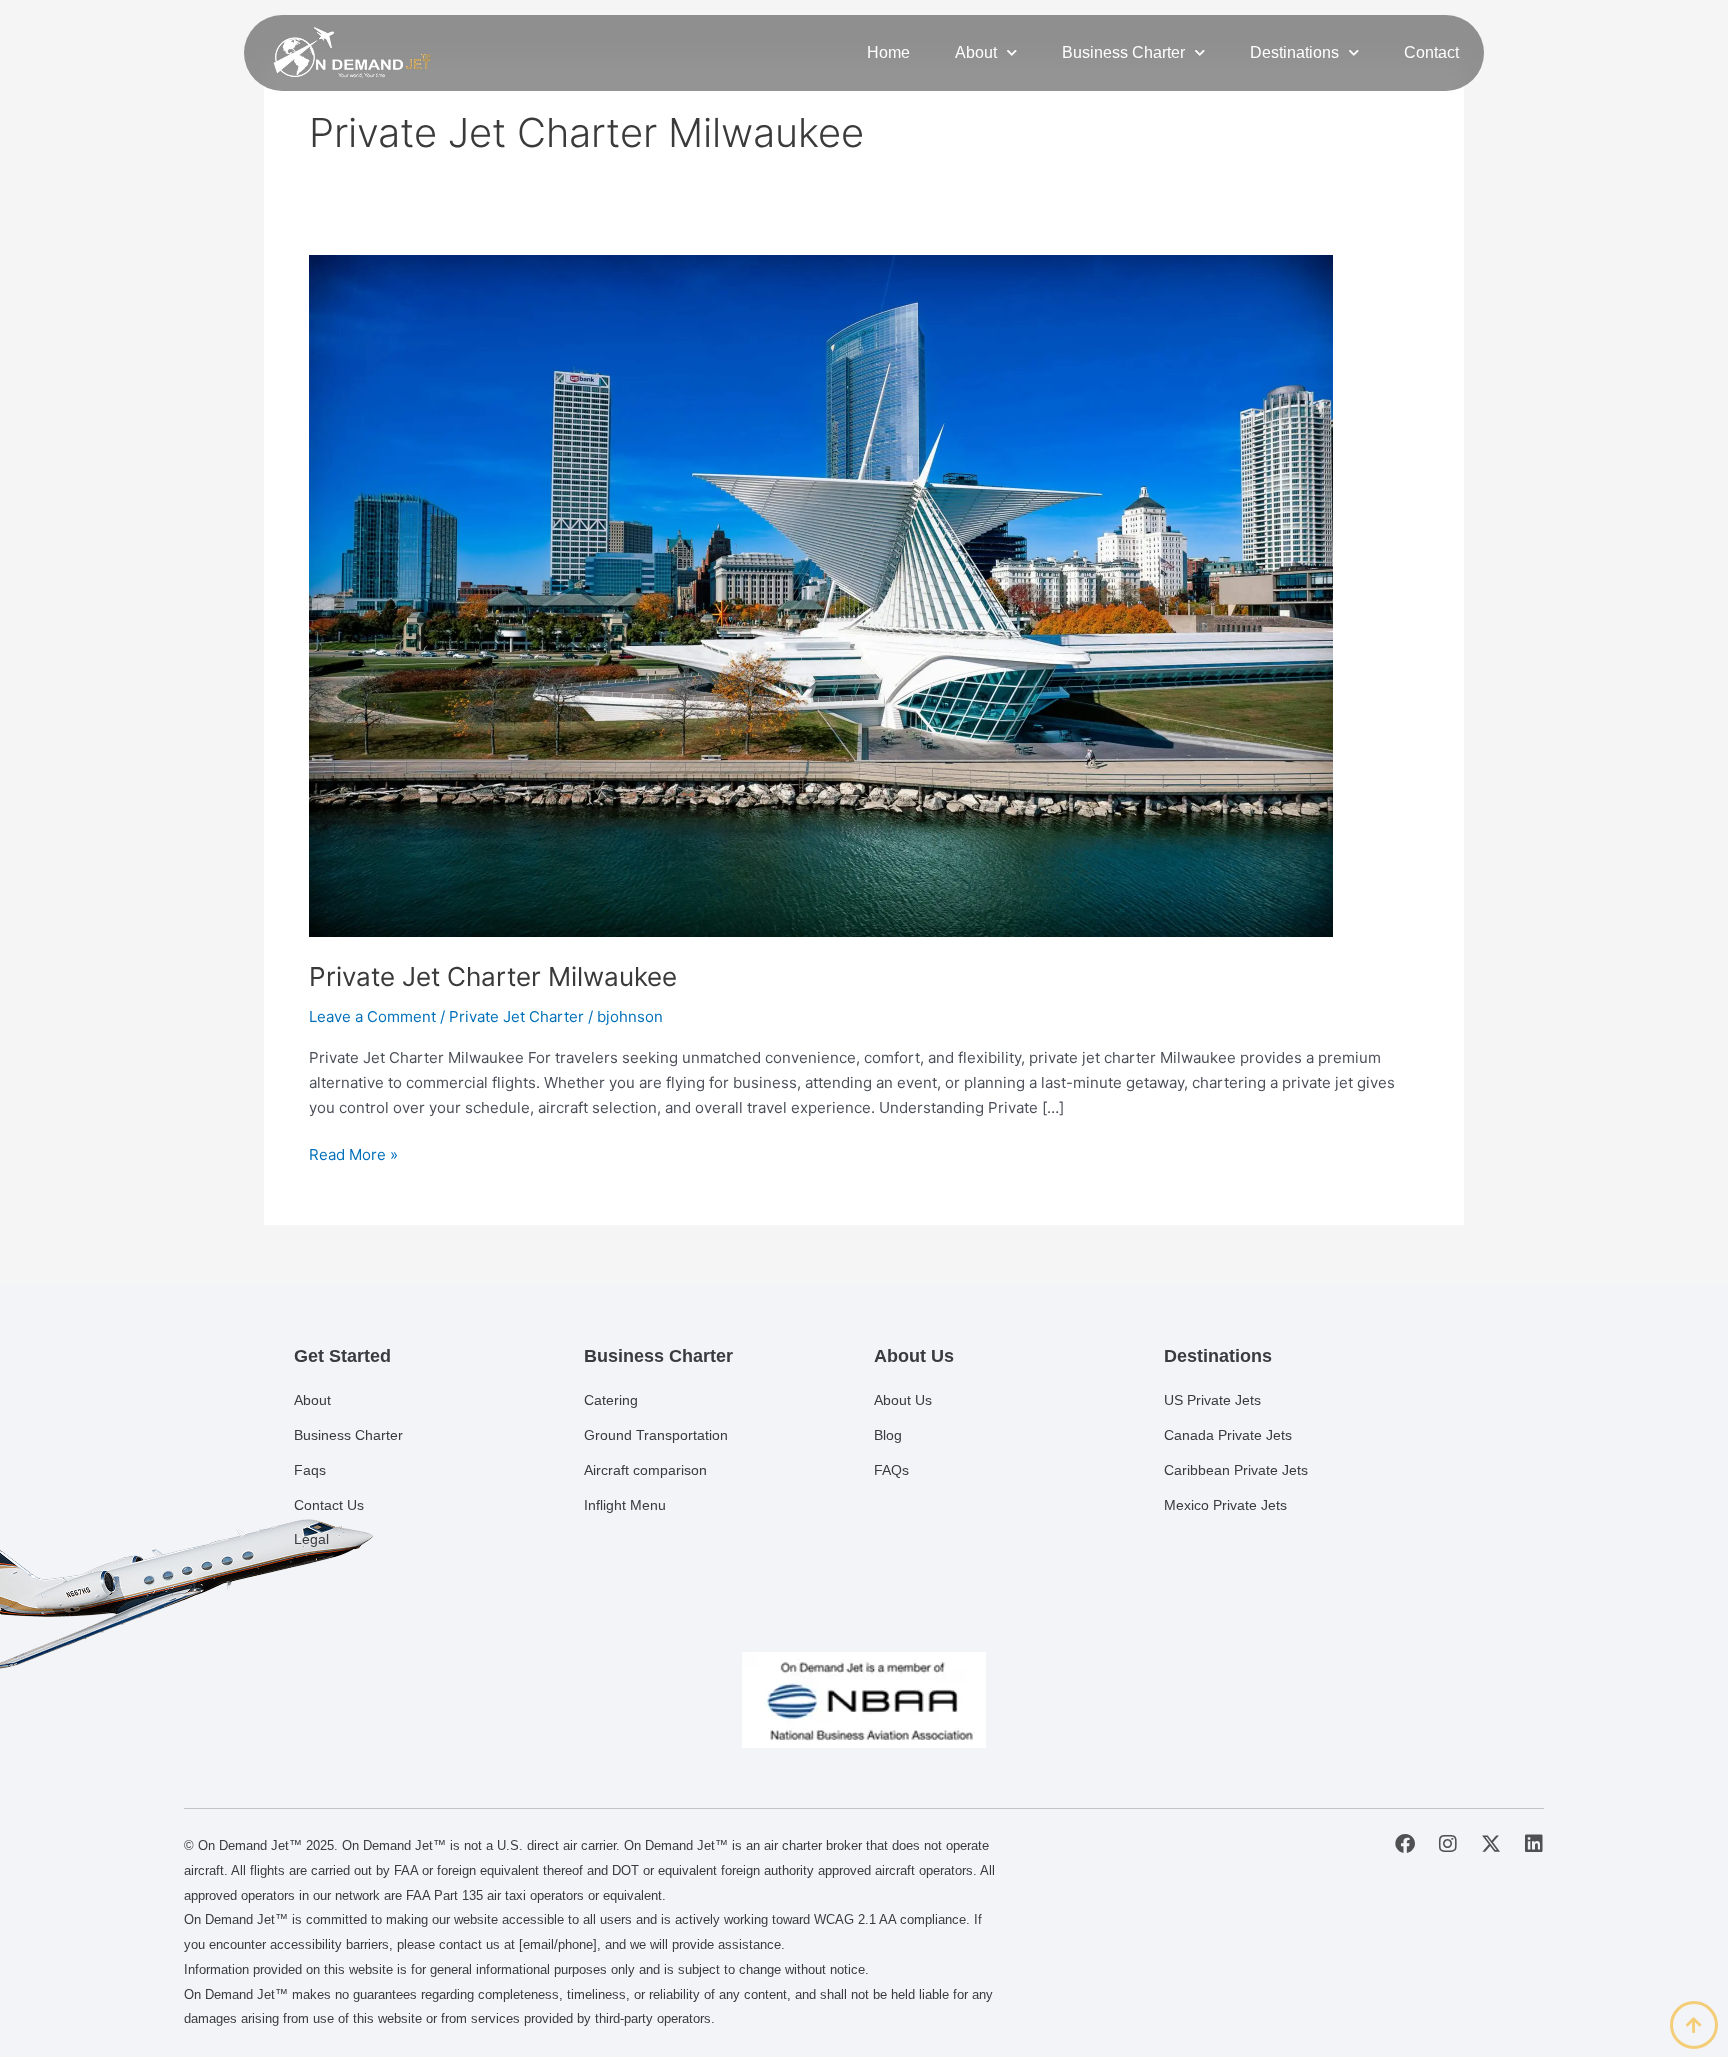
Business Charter (1123, 52)
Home (888, 52)
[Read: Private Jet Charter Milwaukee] (821, 594)
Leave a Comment (372, 1016)
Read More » (353, 1153)
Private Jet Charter (516, 1016)
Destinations (1294, 52)
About (976, 52)
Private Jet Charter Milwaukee (493, 976)
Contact (1431, 52)
